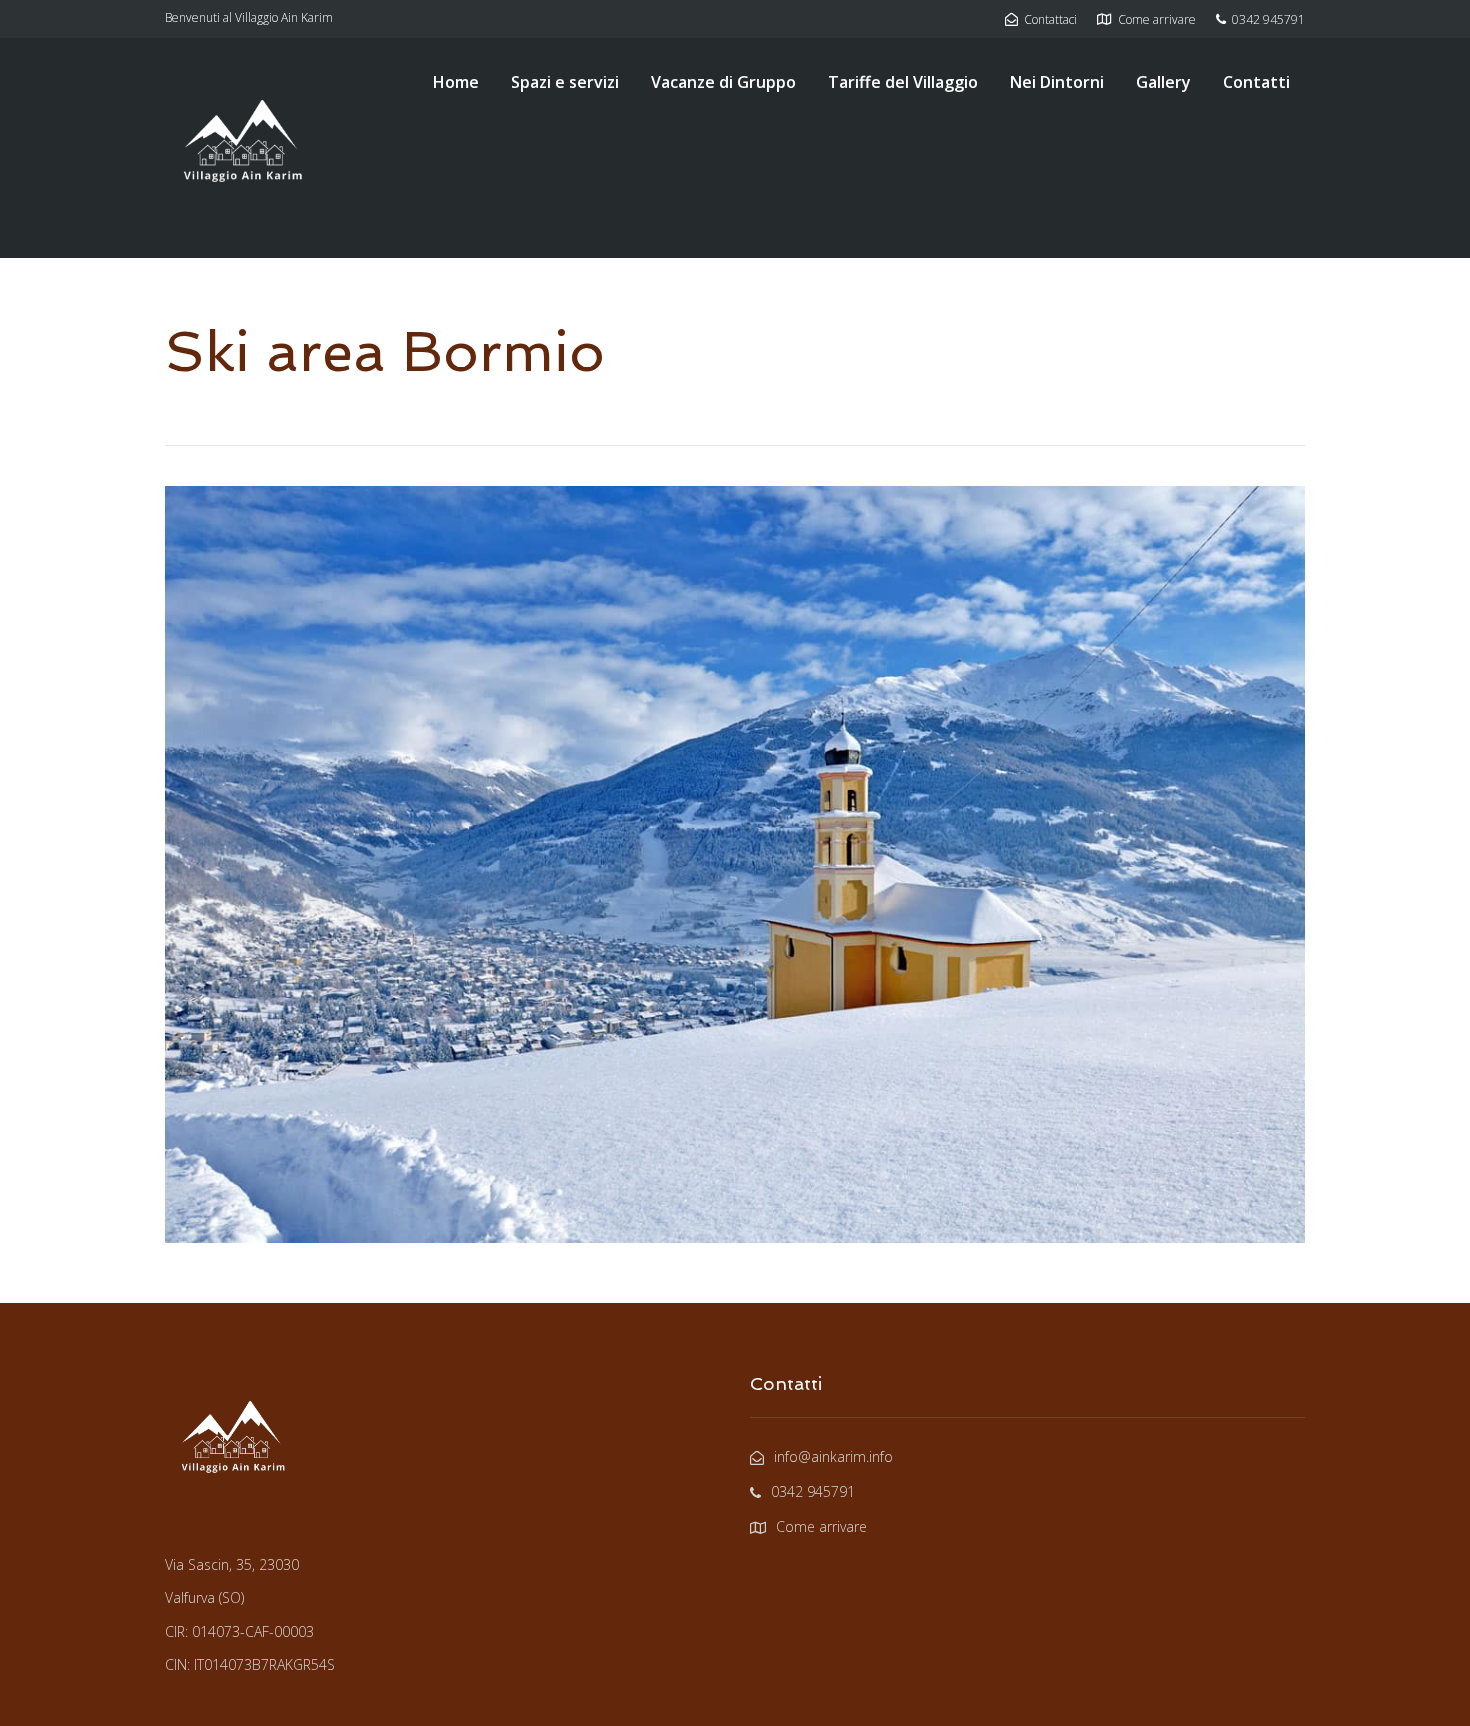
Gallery (1163, 82)
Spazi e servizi (565, 82)
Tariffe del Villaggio (903, 82)
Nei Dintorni (1057, 82)
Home (456, 82)
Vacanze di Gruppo (723, 82)
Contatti (1256, 82)
